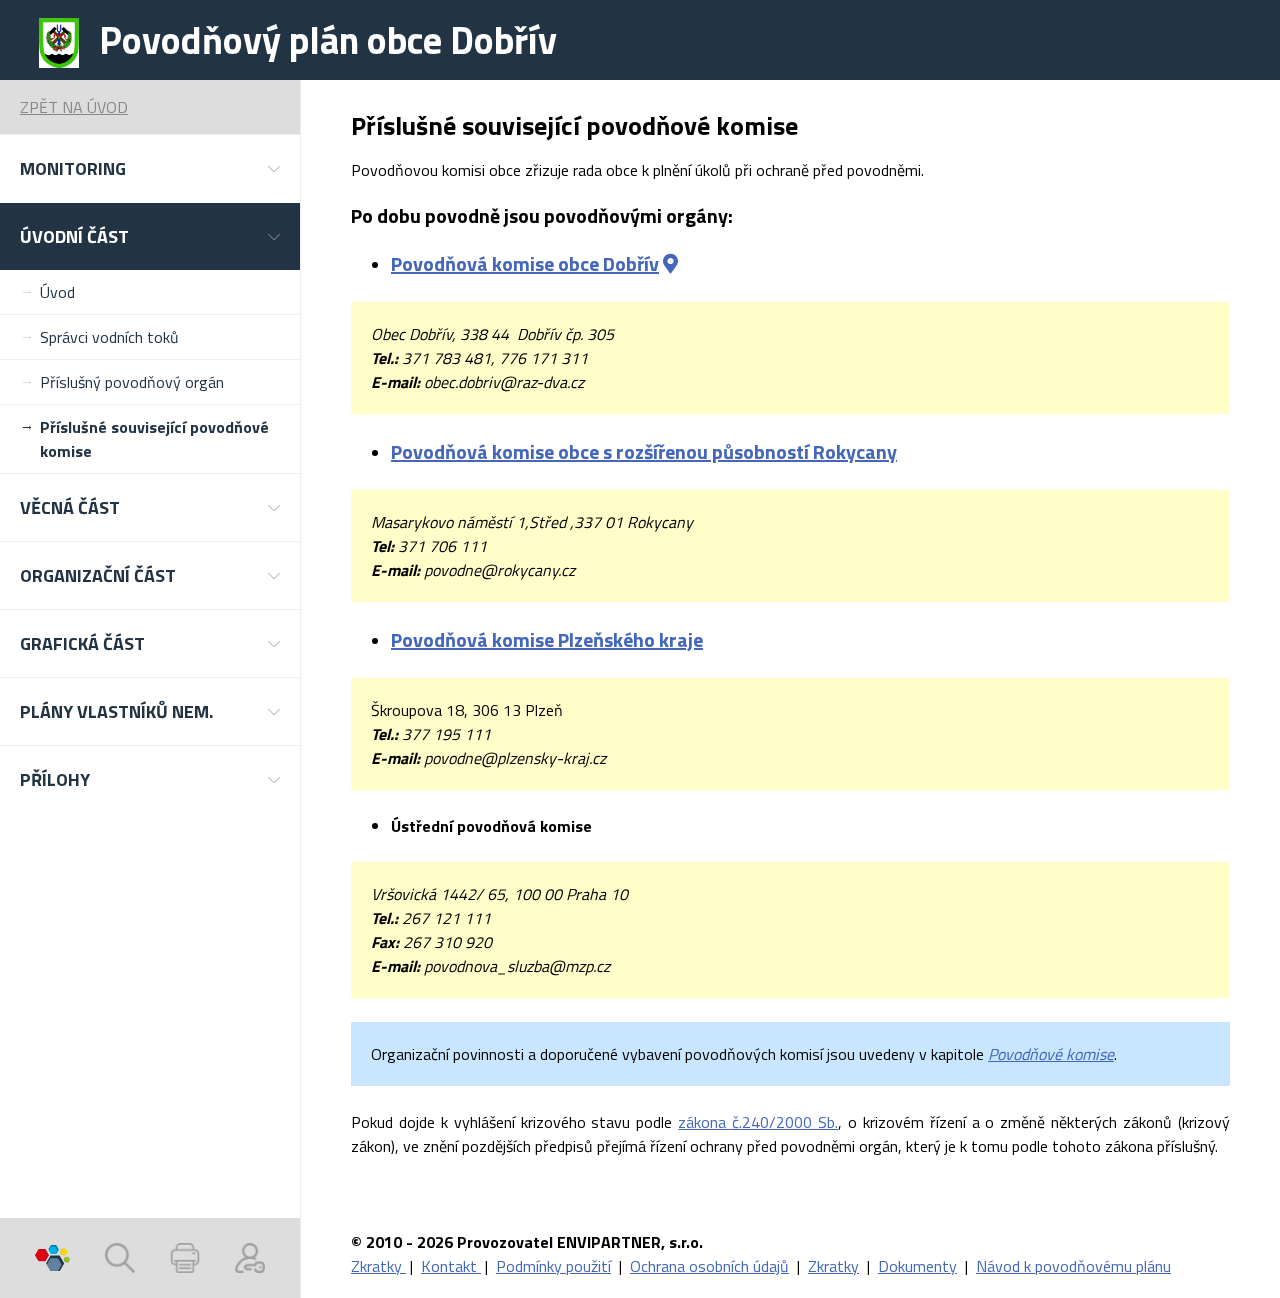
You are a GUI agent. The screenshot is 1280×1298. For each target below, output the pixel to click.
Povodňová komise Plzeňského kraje (547, 639)
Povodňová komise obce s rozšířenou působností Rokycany (644, 451)
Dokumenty (917, 1266)
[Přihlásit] (250, 1258)
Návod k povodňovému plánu (1073, 1266)
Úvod (57, 292)
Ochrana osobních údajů (709, 1266)
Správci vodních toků (109, 337)
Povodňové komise (1051, 1054)
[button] (150, 168)
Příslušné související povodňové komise (154, 439)
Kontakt (451, 1266)
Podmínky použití (553, 1266)
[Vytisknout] (185, 1258)
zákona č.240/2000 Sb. (758, 1122)
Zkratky (378, 1266)
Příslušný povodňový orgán (132, 382)
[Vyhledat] (120, 1258)
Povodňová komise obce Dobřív (525, 263)
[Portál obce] (52, 1258)
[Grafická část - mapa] (670, 263)
